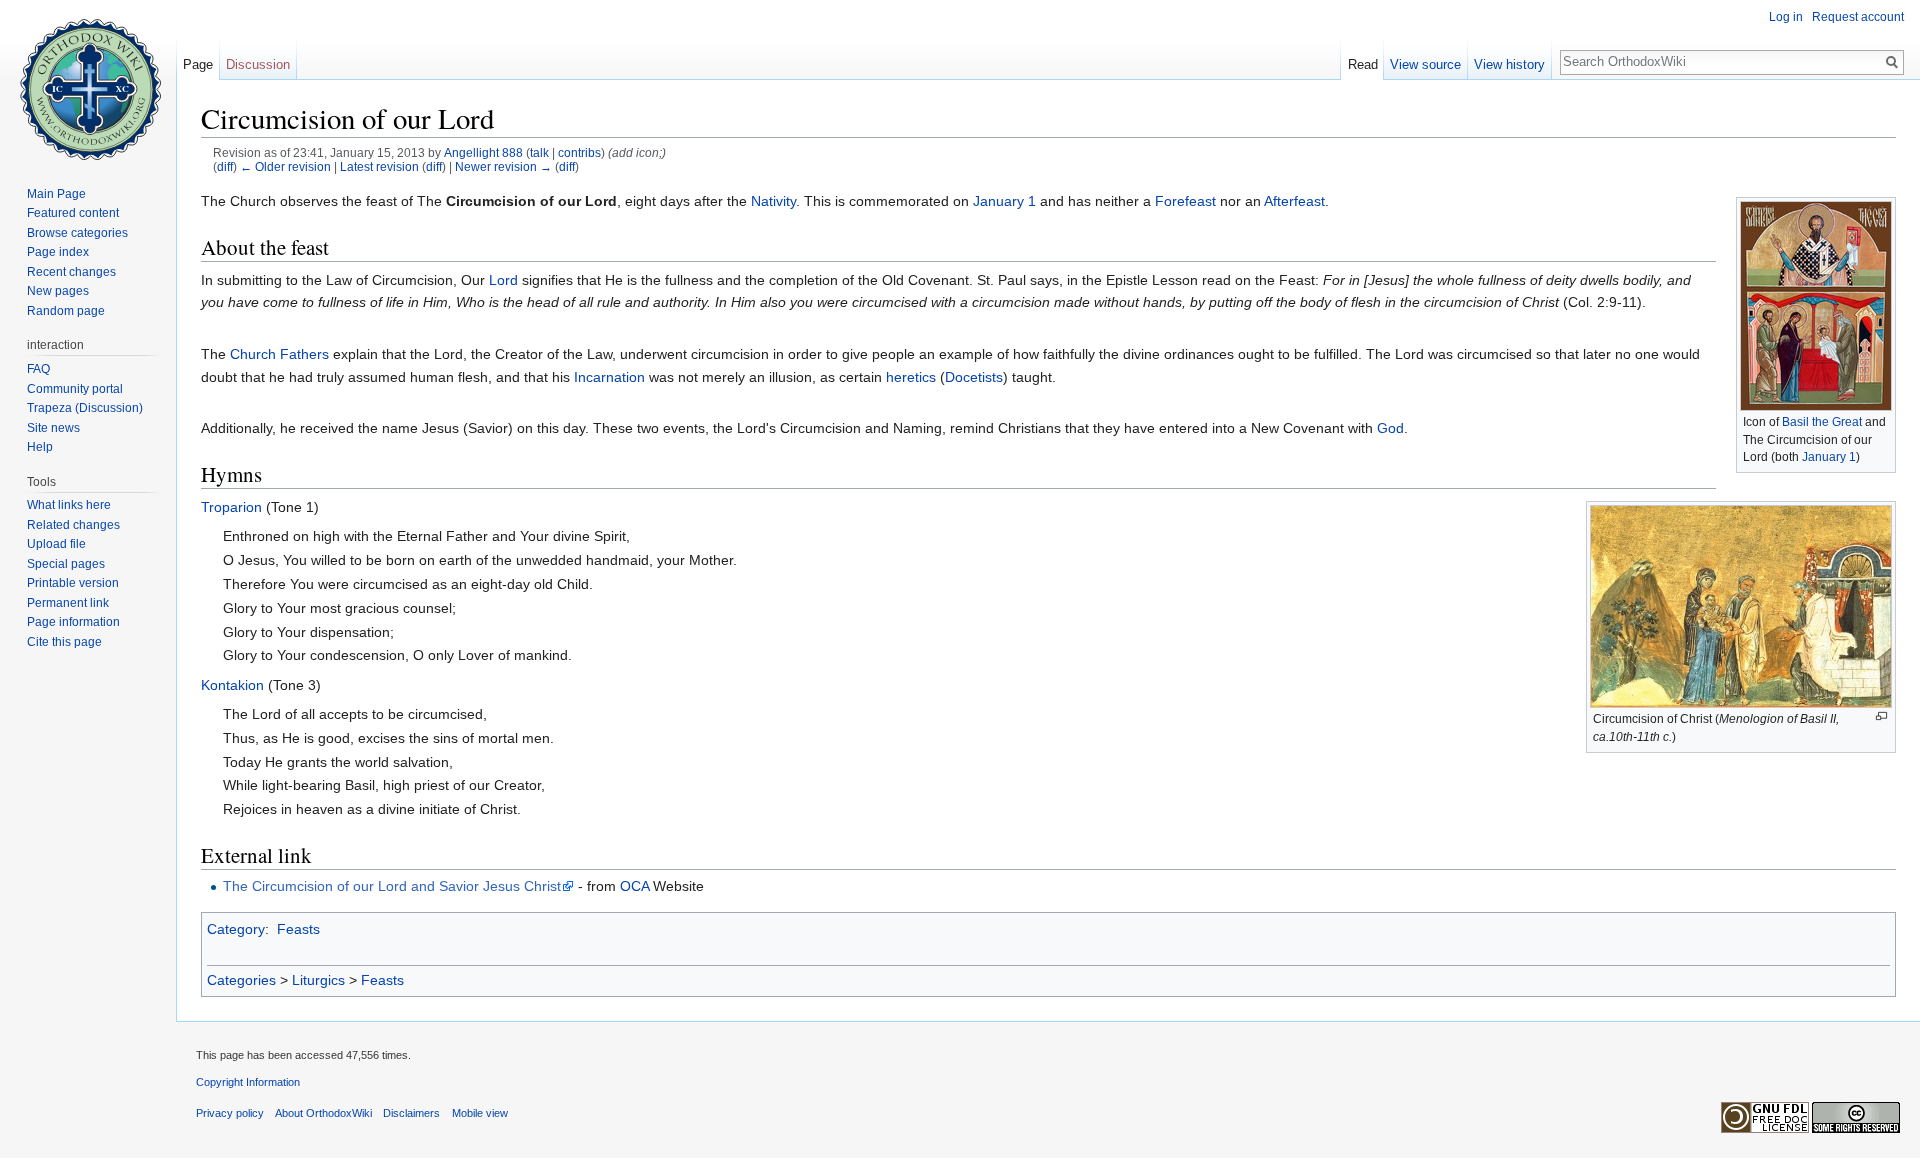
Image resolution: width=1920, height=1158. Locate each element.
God (1390, 428)
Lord (503, 280)
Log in (1786, 17)
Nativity (773, 201)
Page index (58, 252)
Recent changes (71, 272)
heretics (911, 377)
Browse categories (77, 233)
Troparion (231, 507)
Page (198, 64)
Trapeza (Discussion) (85, 408)
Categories (241, 980)
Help (40, 447)
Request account (1858, 17)
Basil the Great (1822, 422)
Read (1363, 64)
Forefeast (1185, 201)
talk (539, 152)
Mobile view (480, 1113)
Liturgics (318, 980)
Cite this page (64, 642)
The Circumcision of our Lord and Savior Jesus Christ (392, 886)
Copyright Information (248, 1082)
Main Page (56, 194)
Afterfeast (1294, 201)
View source (1425, 64)
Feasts (298, 929)
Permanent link (68, 603)
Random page (66, 311)
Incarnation (609, 377)
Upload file (56, 544)
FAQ (38, 369)
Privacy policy (230, 1113)
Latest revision (379, 166)
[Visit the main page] (88, 80)
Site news (53, 428)
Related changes (73, 525)
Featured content (73, 213)
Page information (73, 622)
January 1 (1829, 457)
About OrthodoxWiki (323, 1113)
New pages (58, 291)
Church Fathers (279, 354)
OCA (634, 886)
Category (236, 929)
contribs (579, 152)
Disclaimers (411, 1113)
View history (1509, 64)
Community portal (75, 389)
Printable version (73, 583)
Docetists (974, 377)
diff (225, 166)
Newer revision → (503, 166)
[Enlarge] (1881, 716)
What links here (69, 505)
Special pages (66, 564)
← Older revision (285, 166)
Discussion (258, 64)
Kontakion (232, 685)
